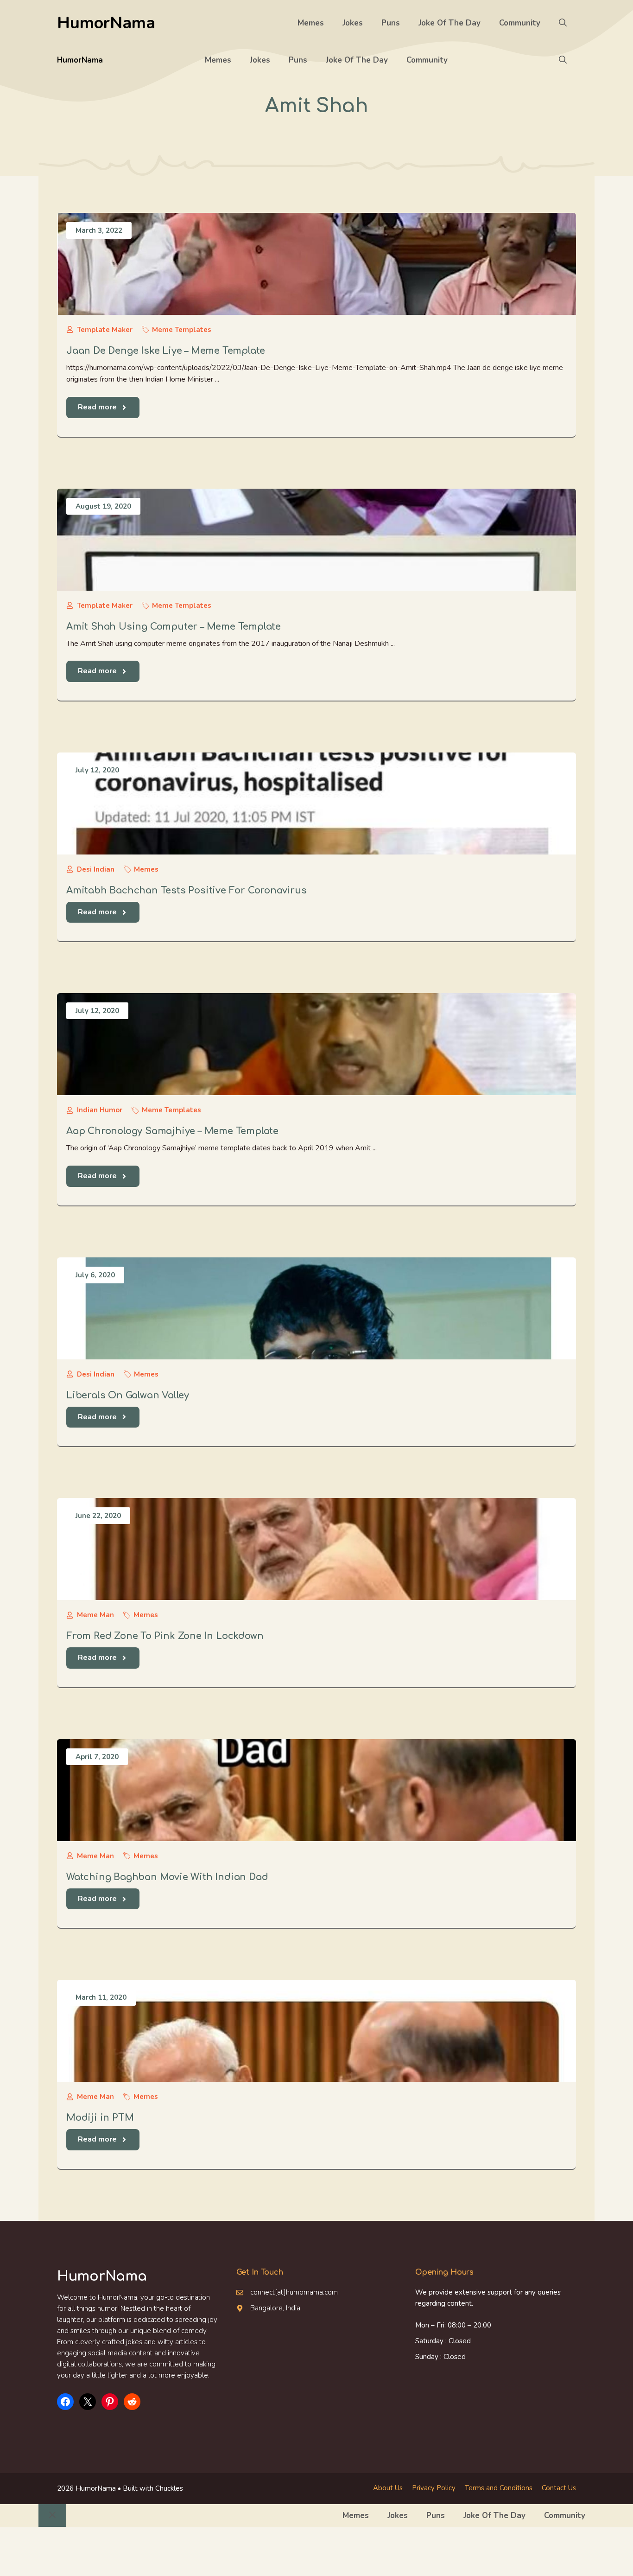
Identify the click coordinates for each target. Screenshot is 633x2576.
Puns (391, 23)
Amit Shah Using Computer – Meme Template (174, 627)
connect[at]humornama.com (294, 2292)
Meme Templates (182, 330)
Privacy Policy (434, 2488)
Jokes (353, 23)
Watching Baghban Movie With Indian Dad (167, 1877)
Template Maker (105, 330)
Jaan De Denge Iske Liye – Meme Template (166, 351)
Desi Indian (96, 869)
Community (520, 23)
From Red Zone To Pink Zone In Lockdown (165, 1636)
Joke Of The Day (449, 23)
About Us (388, 2488)
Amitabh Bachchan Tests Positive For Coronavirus (187, 890)
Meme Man (95, 1615)
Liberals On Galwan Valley (128, 1395)
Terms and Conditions (499, 2488)
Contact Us (559, 2488)
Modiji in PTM (100, 2118)
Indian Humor (100, 1110)
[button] (563, 23)
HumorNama (106, 23)
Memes (311, 23)
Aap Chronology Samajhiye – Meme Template (172, 1131)
